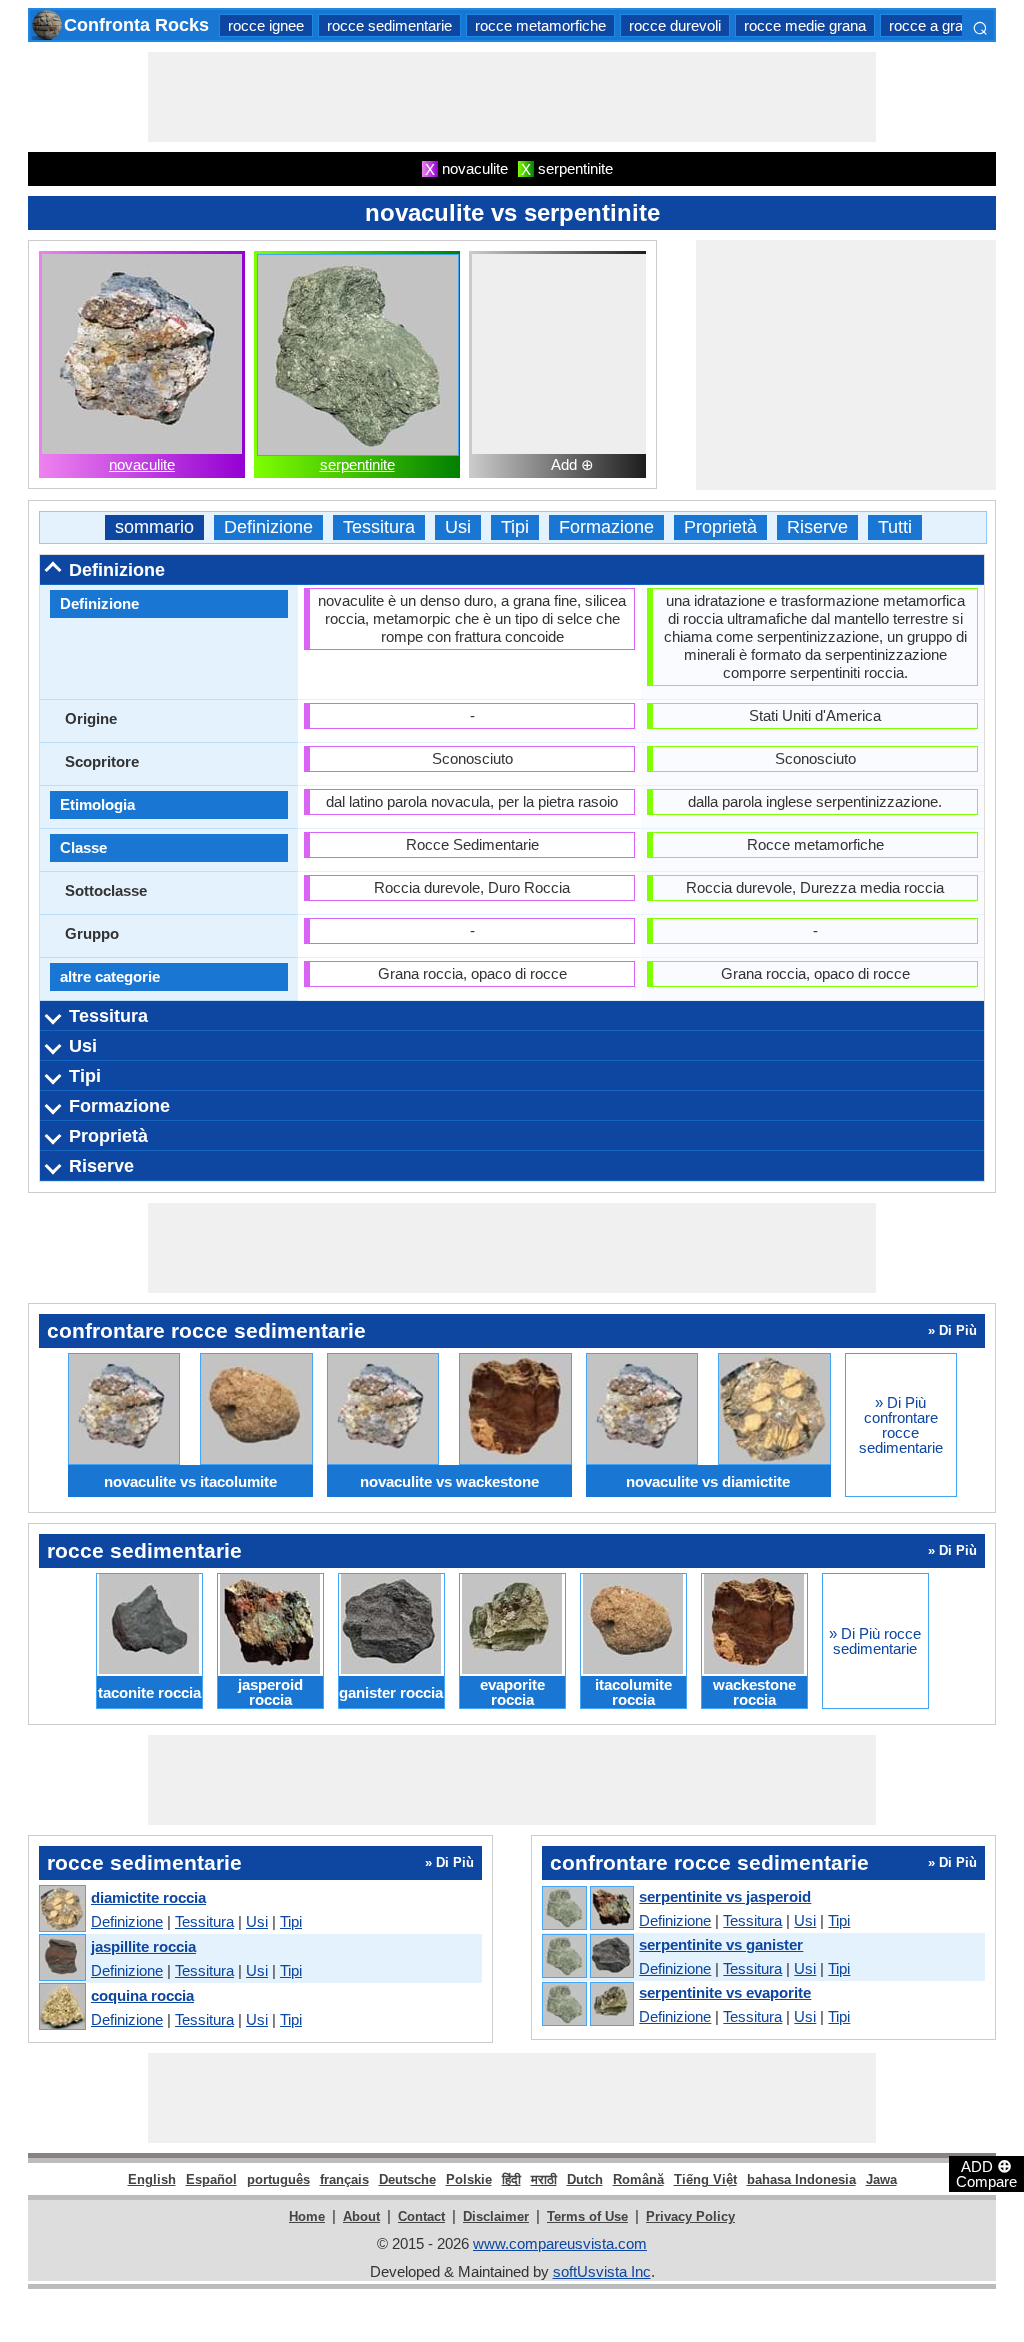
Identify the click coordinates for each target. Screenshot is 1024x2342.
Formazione (606, 527)
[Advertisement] (512, 97)
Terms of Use (587, 2216)
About (361, 2216)
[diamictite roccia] (61, 1909)
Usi (458, 527)
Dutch (585, 2179)
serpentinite (357, 464)
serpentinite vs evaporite (725, 1992)
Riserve (817, 527)
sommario (154, 527)
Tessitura (379, 527)
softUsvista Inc (602, 2271)
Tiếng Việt (705, 2179)
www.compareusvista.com (560, 2243)
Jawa (881, 2179)
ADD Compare (986, 2173)
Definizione (268, 527)
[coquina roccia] (61, 2007)
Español (211, 2179)
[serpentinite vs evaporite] (587, 2005)
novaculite (142, 464)
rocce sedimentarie (389, 25)
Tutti (895, 527)
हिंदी (511, 2179)
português (278, 2179)
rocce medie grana (805, 25)
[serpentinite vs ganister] (587, 1957)
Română (638, 2179)
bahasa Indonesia (801, 2179)
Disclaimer (496, 2216)
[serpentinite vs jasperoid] (587, 1909)
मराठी (544, 2179)
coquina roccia (142, 1995)
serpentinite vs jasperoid (725, 1896)
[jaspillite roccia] (61, 1958)
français (344, 2179)
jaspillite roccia (143, 1946)
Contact (421, 2216)
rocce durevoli (675, 25)
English (152, 2179)
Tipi (515, 527)
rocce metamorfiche (540, 25)
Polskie (469, 2179)
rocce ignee (266, 25)
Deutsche (407, 2179)
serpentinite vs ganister (721, 1944)
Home (307, 2216)
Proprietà (720, 527)
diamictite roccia (148, 1897)
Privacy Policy (690, 2216)
